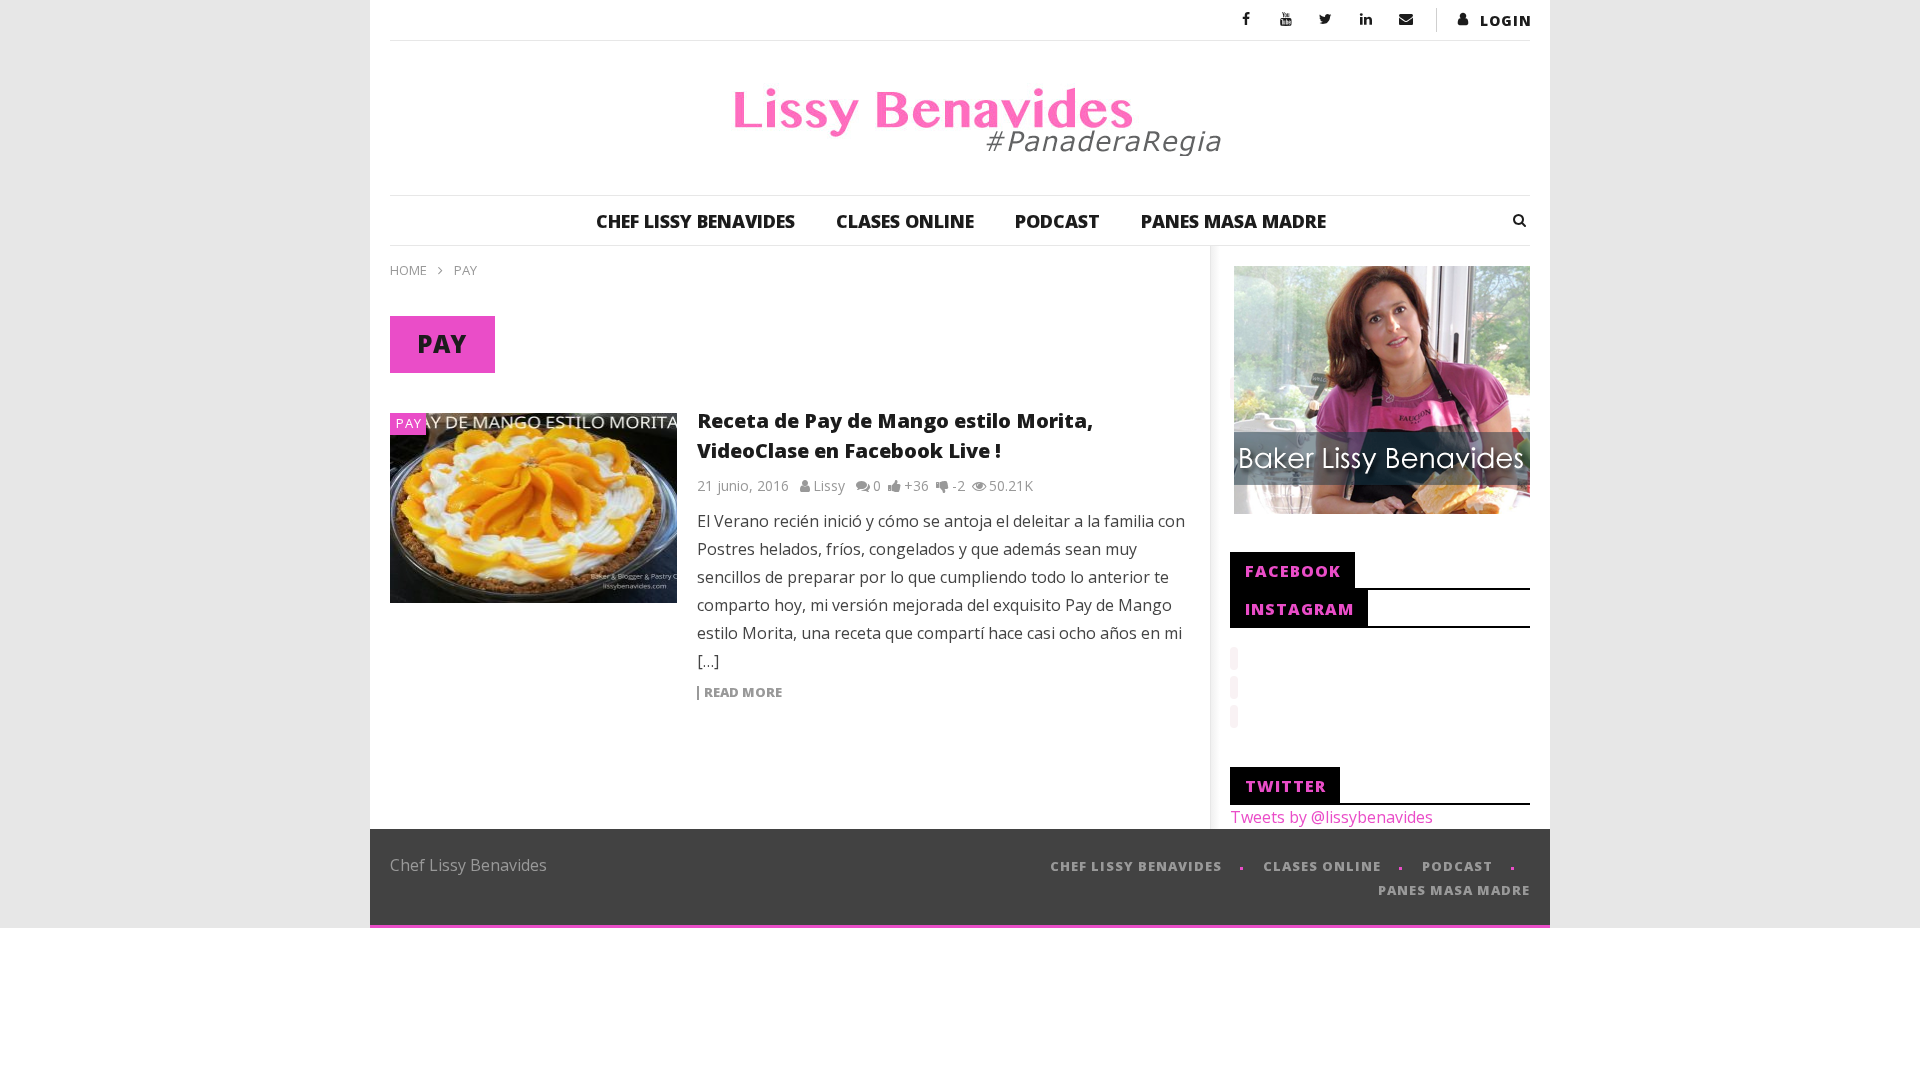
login (1506, 20)
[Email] (1406, 20)
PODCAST (1057, 221)
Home (408, 270)
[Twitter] (1326, 20)
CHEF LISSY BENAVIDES (695, 221)
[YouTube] (1286, 20)
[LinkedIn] (1366, 20)
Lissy (829, 485)
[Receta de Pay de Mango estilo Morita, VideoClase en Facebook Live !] (534, 508)
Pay (409, 423)
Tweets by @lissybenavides (1331, 817)
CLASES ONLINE (905, 221)
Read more (743, 693)
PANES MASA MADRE (1233, 221)
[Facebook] (1246, 20)
